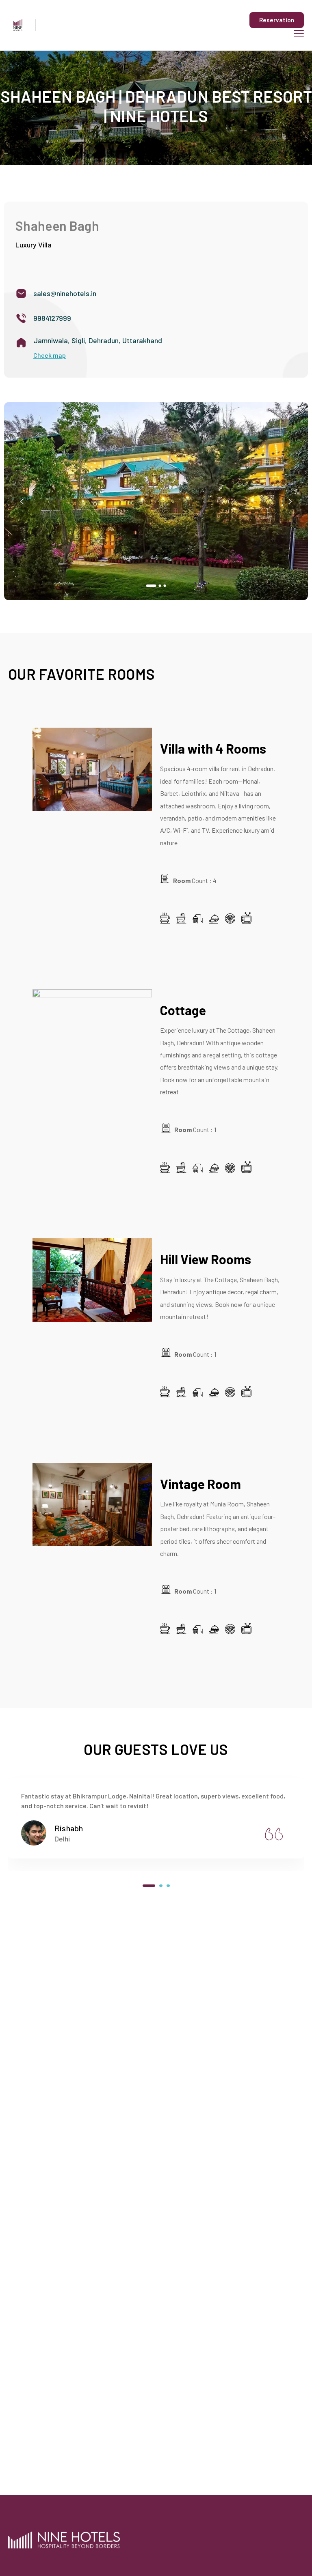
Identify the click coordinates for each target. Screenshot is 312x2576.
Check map (50, 355)
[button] (147, 586)
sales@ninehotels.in (65, 293)
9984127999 (52, 318)
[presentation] (22, 501)
